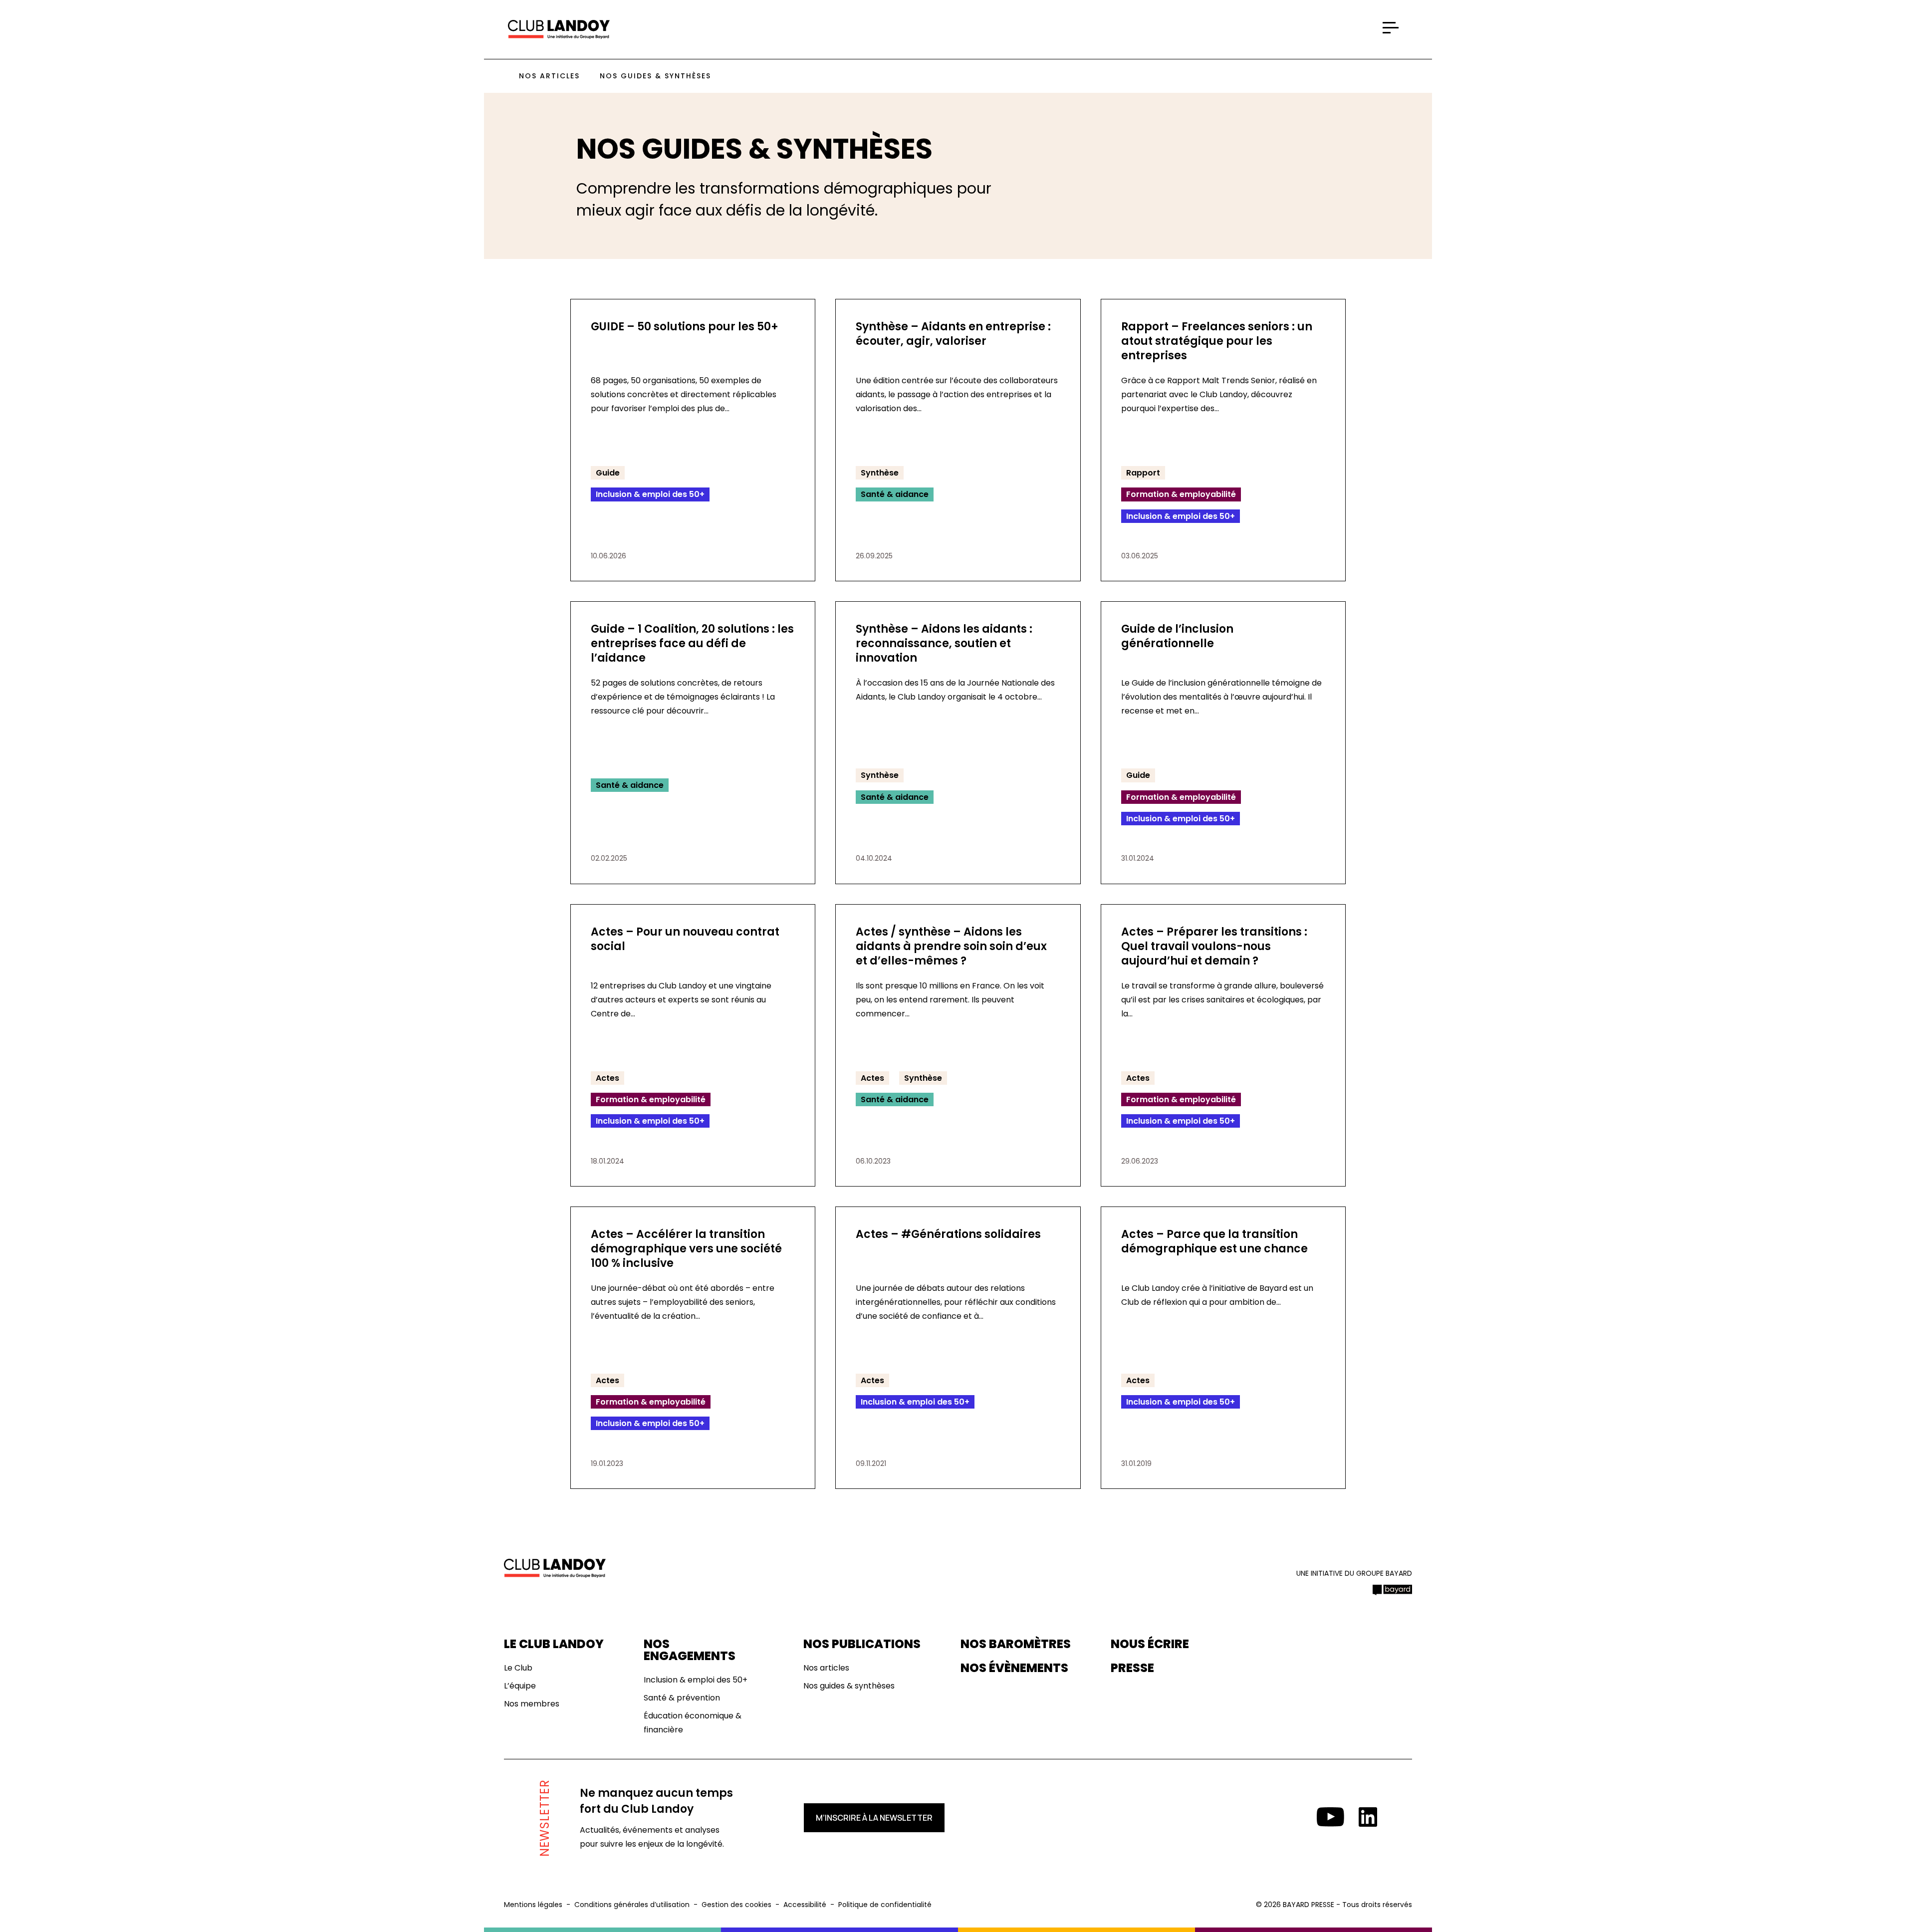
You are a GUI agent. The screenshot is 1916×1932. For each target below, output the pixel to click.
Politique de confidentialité (885, 1905)
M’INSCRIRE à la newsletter (874, 1818)
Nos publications (862, 1644)
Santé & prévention (682, 1698)
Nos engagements (690, 1650)
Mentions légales (533, 1905)
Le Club (518, 1668)
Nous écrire (1150, 1644)
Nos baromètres (1016, 1644)
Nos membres (532, 1704)
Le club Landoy (554, 1644)
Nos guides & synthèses (655, 76)
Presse (1132, 1668)
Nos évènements (1014, 1668)
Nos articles (549, 76)
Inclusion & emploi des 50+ (696, 1680)
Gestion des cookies (736, 1905)
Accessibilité (805, 1905)
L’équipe (520, 1686)
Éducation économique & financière (693, 1723)
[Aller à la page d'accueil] (559, 30)
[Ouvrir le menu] (1391, 28)
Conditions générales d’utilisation (632, 1905)
